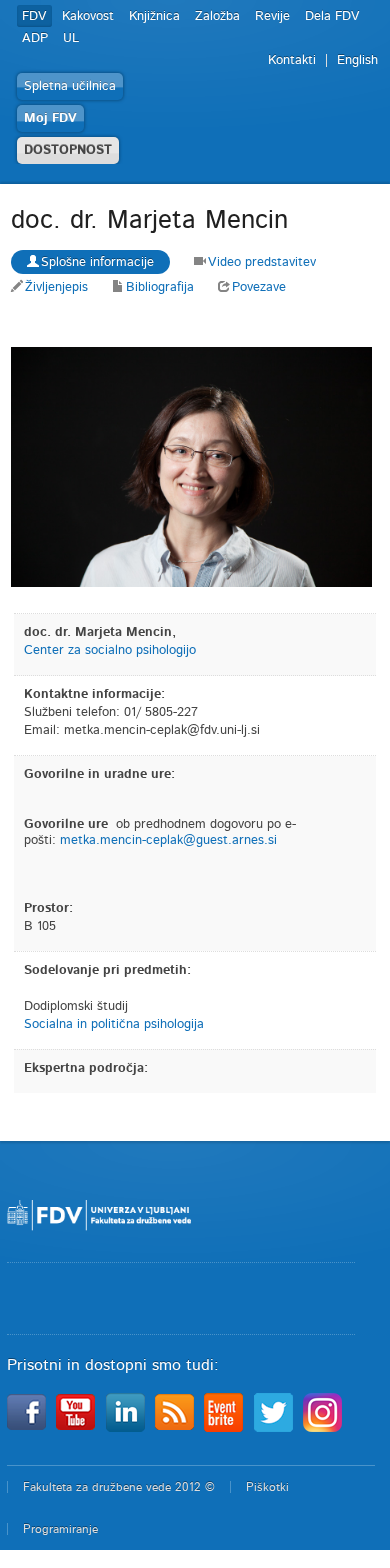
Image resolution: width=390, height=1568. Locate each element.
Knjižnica (154, 16)
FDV (34, 16)
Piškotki (267, 1487)
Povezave (259, 287)
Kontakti (292, 60)
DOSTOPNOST (68, 150)
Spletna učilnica (70, 86)
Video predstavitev (262, 262)
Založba (217, 16)
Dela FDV (332, 16)
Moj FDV (50, 118)
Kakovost (88, 16)
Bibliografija (160, 287)
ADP (35, 38)
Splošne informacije (97, 262)
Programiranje (60, 1529)
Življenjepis (56, 287)
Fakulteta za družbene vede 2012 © (119, 1487)
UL (71, 38)
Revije (272, 16)
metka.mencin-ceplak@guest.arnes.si (168, 840)
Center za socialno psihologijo (110, 650)
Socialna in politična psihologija (114, 1024)
